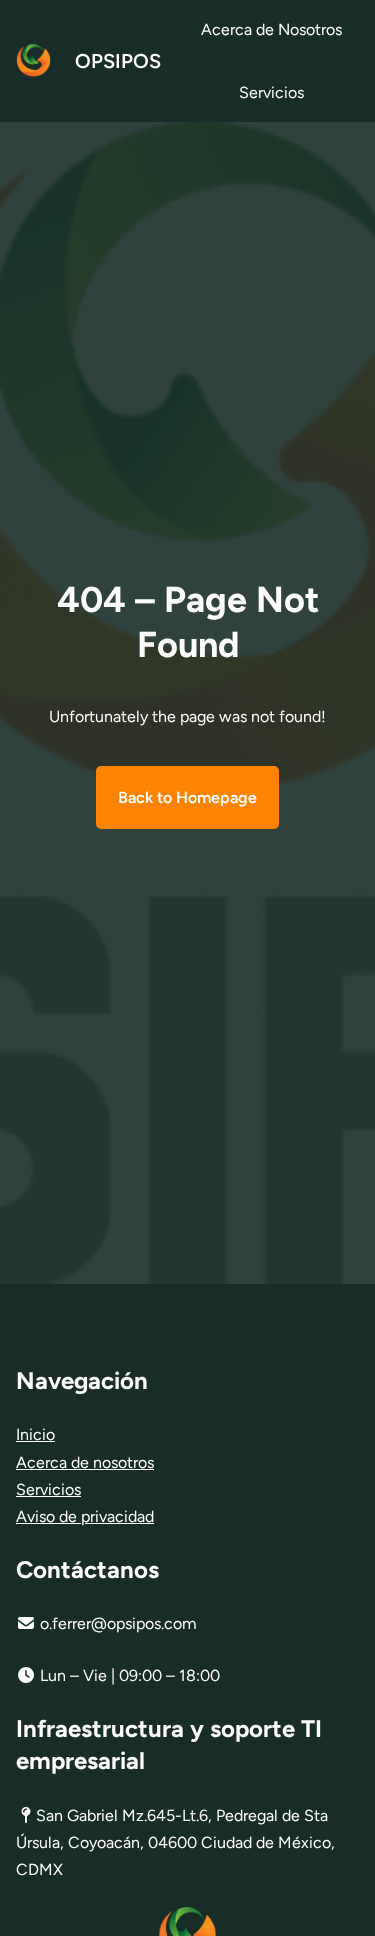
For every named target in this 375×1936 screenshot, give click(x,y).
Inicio (35, 1434)
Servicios (48, 1489)
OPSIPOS (118, 61)
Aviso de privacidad (85, 1516)
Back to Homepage (187, 797)
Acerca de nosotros (85, 1462)
